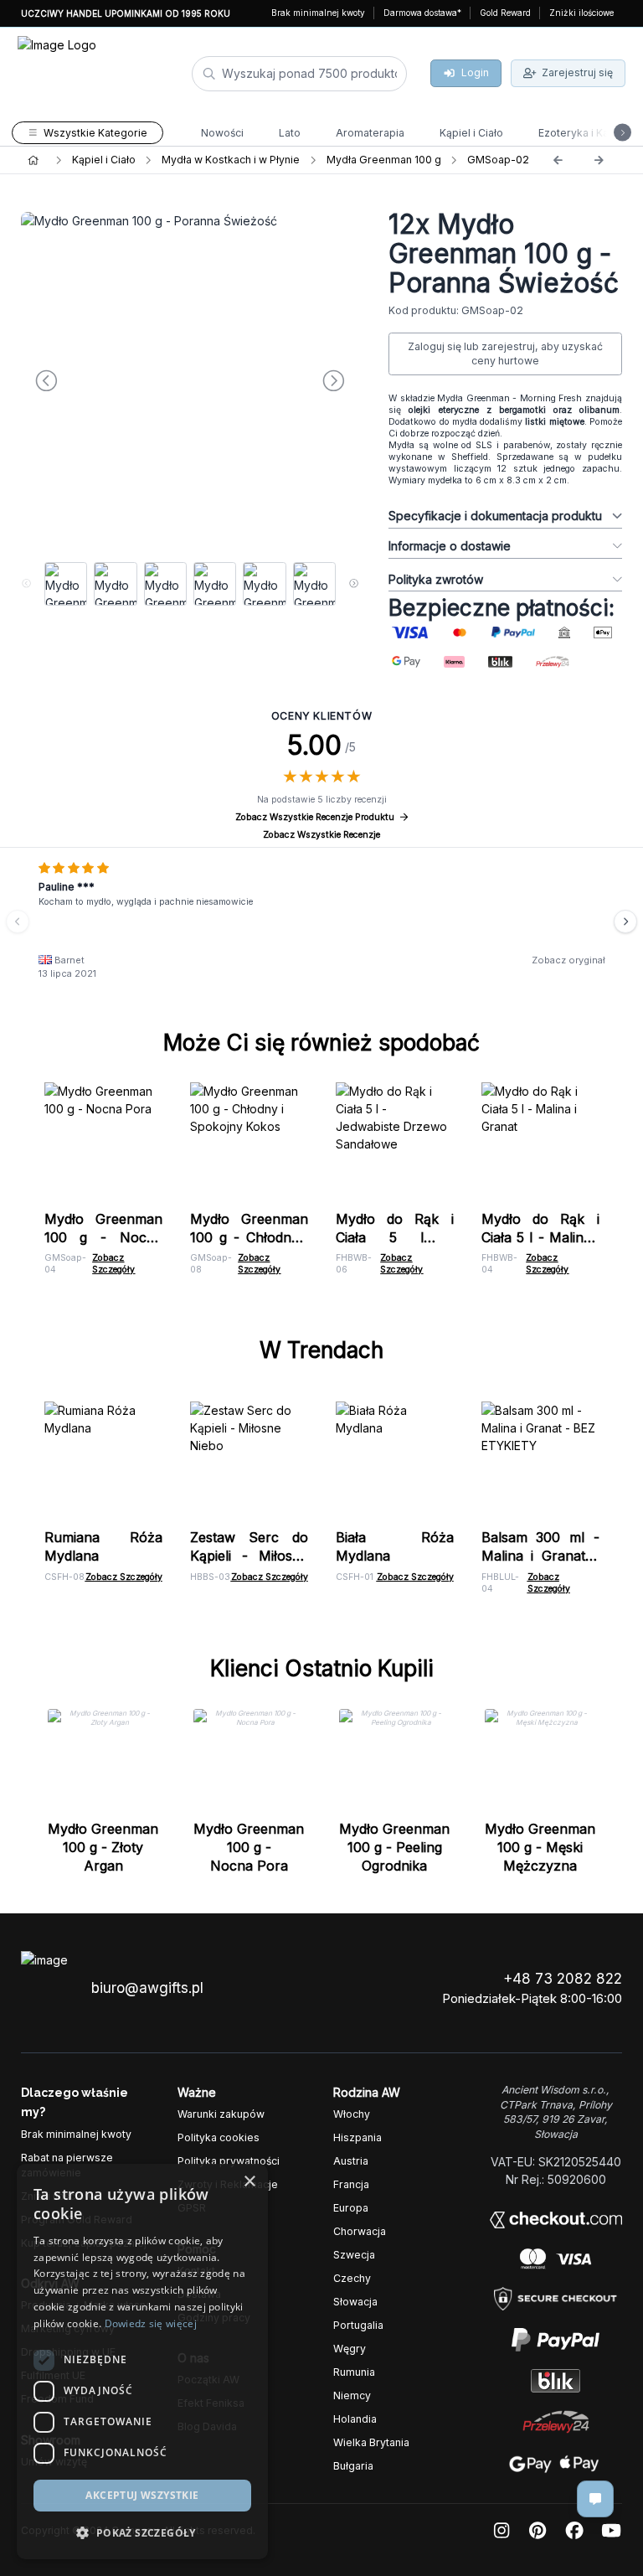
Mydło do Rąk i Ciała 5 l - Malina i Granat (540, 1237)
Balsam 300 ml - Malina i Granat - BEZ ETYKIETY (540, 1556)
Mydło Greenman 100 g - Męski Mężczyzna (540, 1847)
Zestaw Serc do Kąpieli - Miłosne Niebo (249, 1556)
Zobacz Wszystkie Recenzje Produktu (315, 817)
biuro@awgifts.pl (147, 1988)
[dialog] (28, 2548)
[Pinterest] (538, 2531)
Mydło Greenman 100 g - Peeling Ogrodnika (394, 1847)
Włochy (352, 2114)
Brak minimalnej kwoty (318, 13)
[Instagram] (502, 2531)
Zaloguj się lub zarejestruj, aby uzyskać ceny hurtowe (505, 354)
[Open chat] (595, 2499)
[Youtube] (611, 2531)
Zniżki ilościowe (581, 13)
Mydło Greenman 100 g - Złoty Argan (103, 1847)
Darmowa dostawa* (422, 13)
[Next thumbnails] (354, 584)
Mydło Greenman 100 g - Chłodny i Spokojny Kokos (249, 1237)
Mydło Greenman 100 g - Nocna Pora (103, 1237)
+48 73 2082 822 (563, 1979)
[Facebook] (574, 2531)
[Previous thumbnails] (26, 584)
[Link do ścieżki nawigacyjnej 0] (33, 160)
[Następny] (599, 160)
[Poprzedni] (558, 160)
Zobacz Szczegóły (113, 1264)
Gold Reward (505, 13)
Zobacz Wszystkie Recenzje (321, 835)
